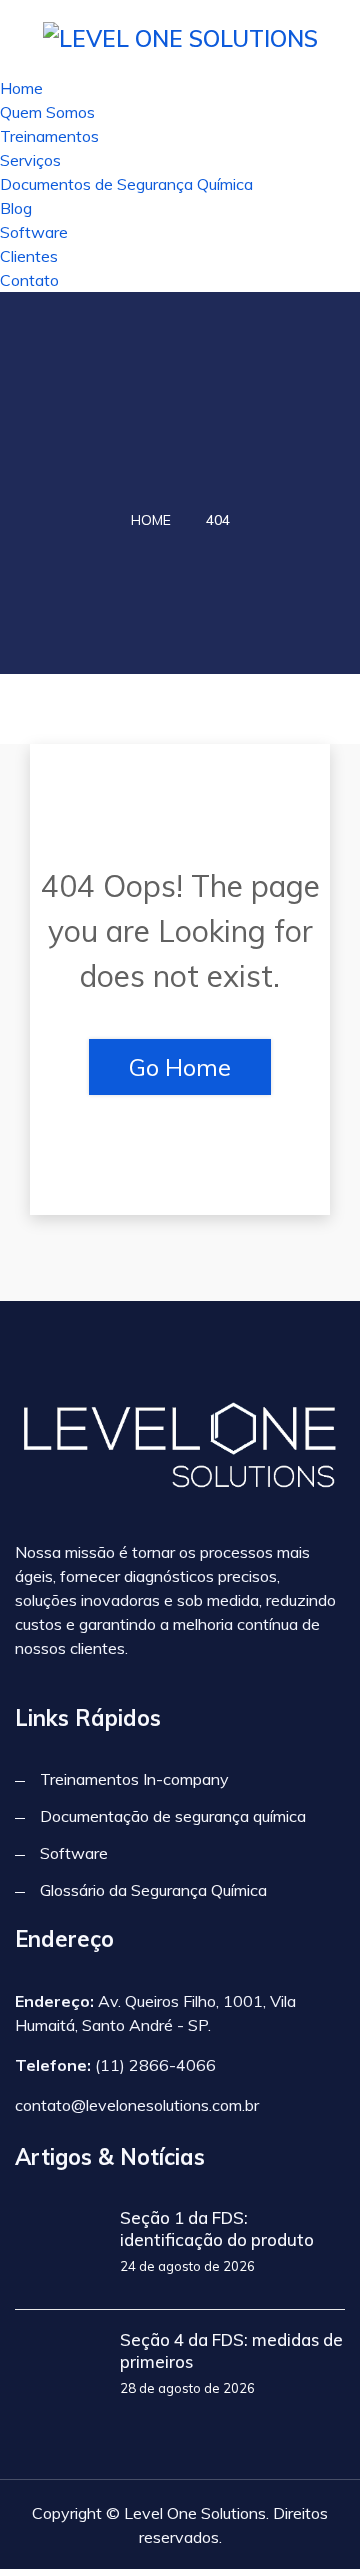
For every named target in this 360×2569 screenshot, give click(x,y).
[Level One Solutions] (180, 36)
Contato (29, 280)
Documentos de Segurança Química (126, 184)
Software (34, 232)
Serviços (30, 160)
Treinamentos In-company (134, 1779)
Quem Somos (47, 112)
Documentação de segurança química (173, 1816)
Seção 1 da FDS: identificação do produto (217, 2228)
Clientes (29, 256)
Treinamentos (49, 136)
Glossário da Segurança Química (153, 1890)
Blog (16, 208)
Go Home (180, 1067)
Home (21, 88)
